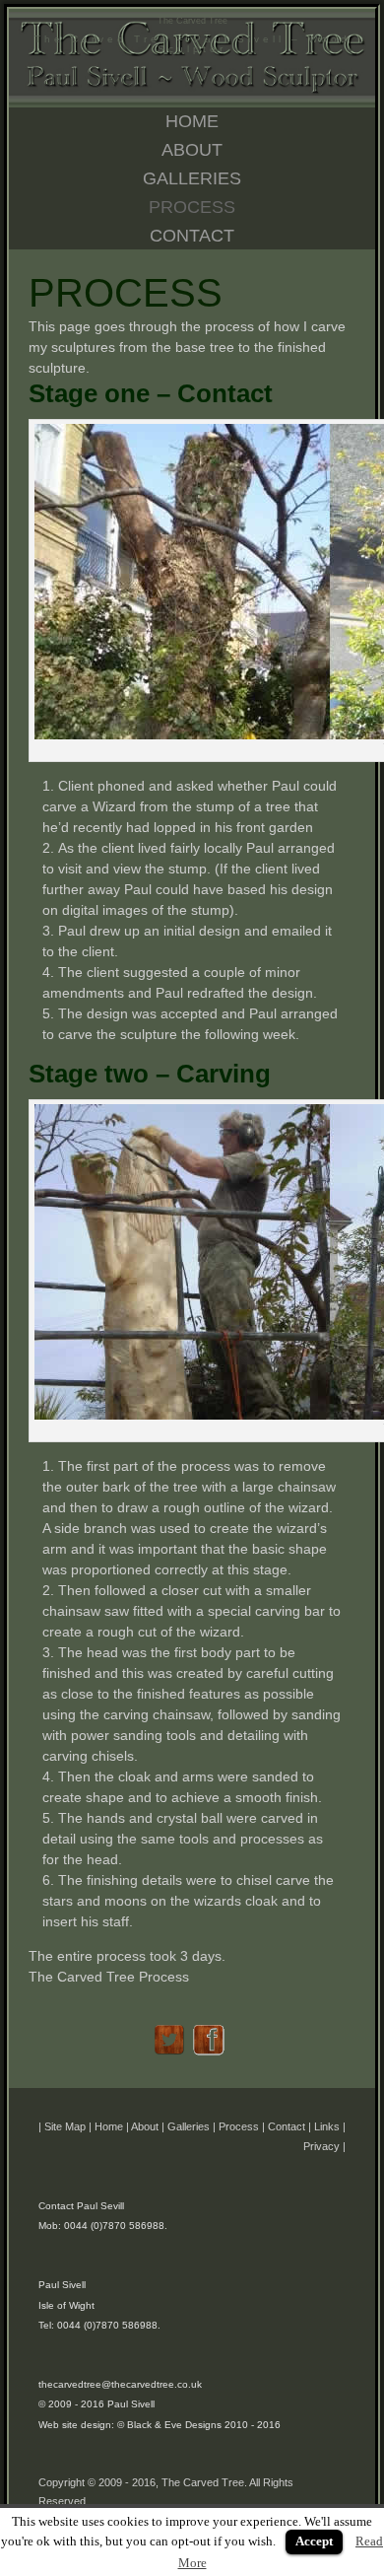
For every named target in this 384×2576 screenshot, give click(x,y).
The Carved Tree (192, 21)
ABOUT (192, 150)
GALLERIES (192, 178)
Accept (314, 2541)
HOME (192, 121)
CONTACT (192, 236)
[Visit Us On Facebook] (212, 2057)
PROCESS (192, 207)
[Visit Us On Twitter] (172, 2057)
